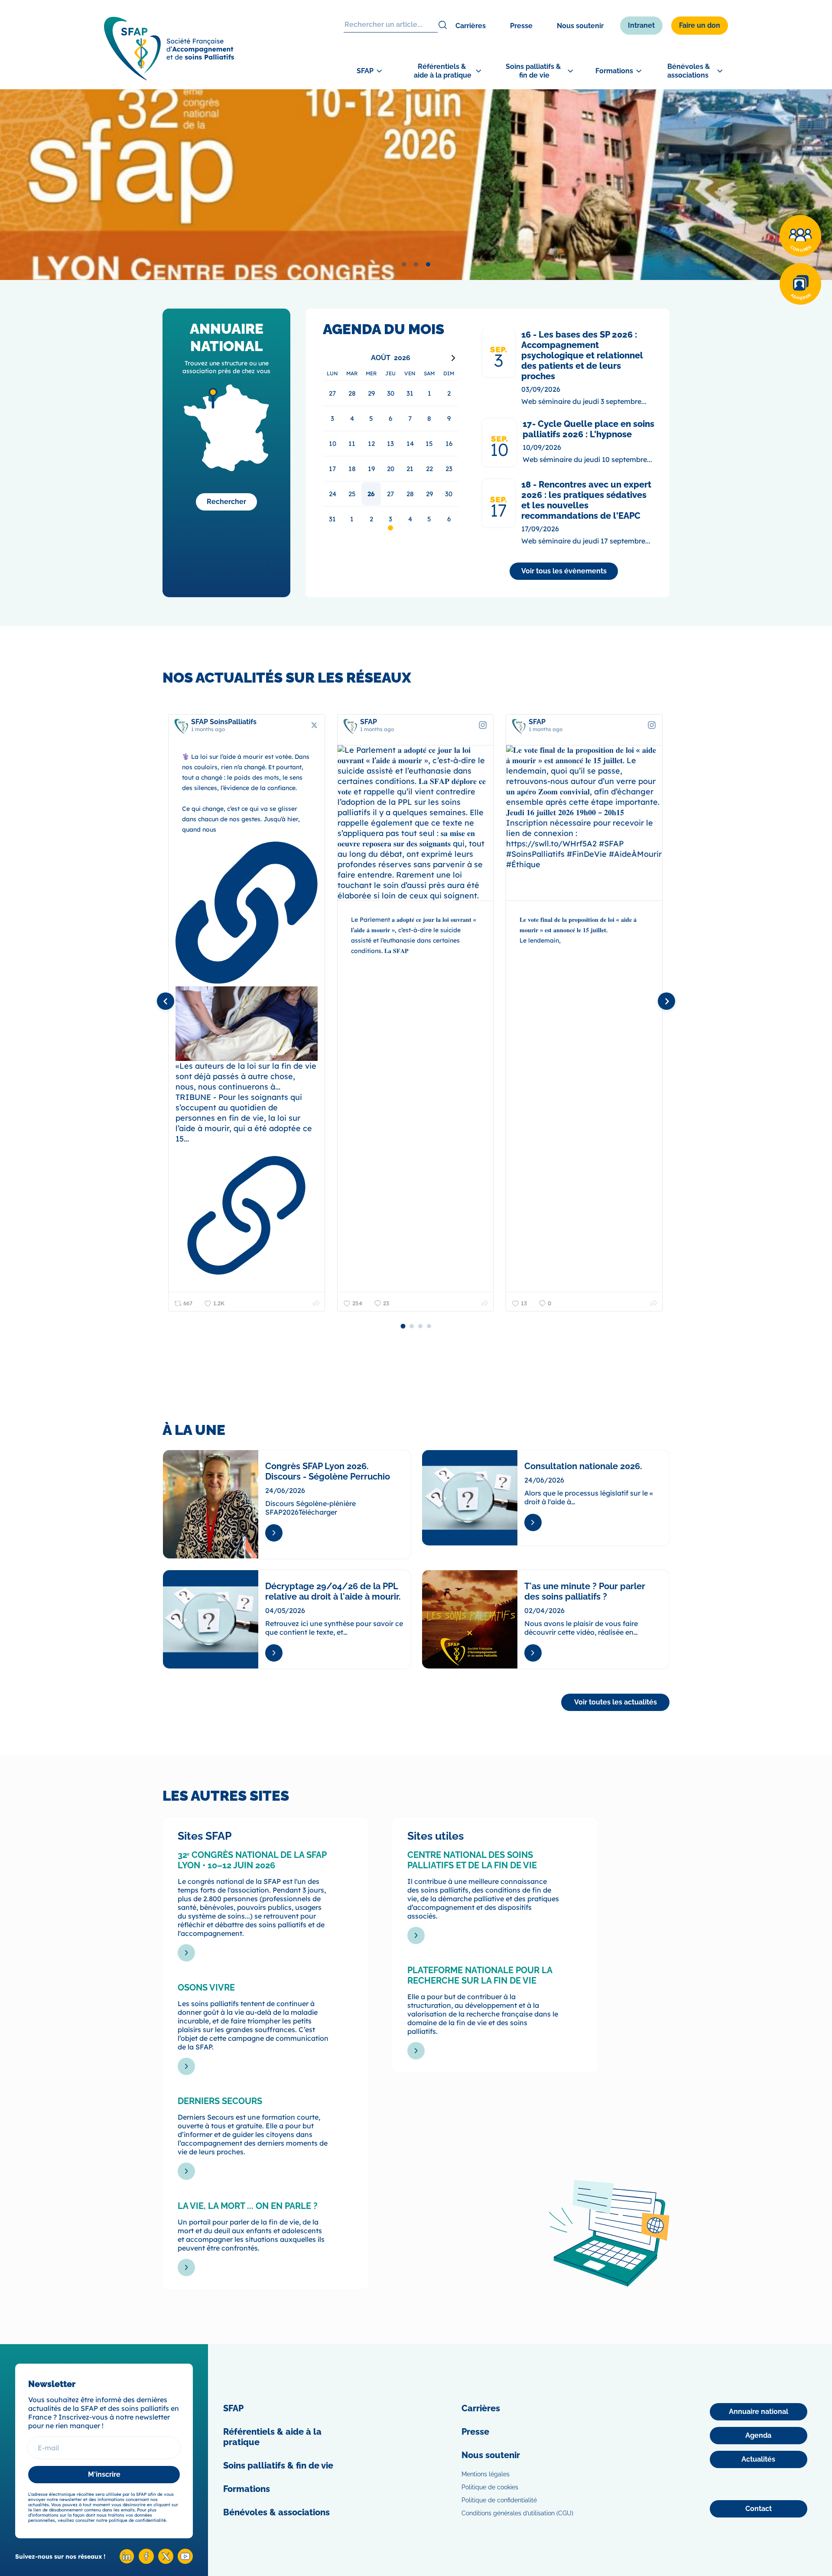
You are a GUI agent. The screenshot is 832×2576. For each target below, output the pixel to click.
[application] (391, 441)
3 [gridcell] (390, 519)
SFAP (233, 2408)
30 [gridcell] (449, 494)
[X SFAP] (166, 2561)
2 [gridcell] (371, 519)
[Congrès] (800, 236)
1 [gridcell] (352, 519)
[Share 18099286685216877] (654, 1303)
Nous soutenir (580, 26)
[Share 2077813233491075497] (316, 1303)
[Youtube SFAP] (185, 2561)
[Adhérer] (800, 284)
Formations (247, 2489)
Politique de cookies (490, 2487)
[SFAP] (169, 78)
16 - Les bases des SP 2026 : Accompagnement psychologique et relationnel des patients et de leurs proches (582, 355)
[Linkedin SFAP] (127, 2561)
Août (381, 358)
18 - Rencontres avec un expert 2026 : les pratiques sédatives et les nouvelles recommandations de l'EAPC (586, 500)
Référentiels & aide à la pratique (272, 2437)
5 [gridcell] (429, 519)
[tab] (404, 264)
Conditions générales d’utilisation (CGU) (517, 2513)
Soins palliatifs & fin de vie (278, 2465)
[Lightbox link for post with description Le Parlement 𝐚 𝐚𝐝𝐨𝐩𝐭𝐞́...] (416, 823)
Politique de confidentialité (499, 2500)
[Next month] (453, 358)
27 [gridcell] (390, 494)
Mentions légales (486, 2474)
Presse (521, 26)
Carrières (471, 26)
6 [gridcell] (449, 519)
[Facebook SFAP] (146, 2561)
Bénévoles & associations (276, 2512)
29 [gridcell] (429, 494)
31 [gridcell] (332, 519)
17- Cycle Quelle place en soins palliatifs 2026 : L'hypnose (588, 429)
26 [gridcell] (371, 494)
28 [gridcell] (410, 494)
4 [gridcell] (410, 519)
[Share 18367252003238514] (485, 1303)
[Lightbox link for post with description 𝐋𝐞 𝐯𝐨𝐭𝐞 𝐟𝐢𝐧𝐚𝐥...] (584, 823)
